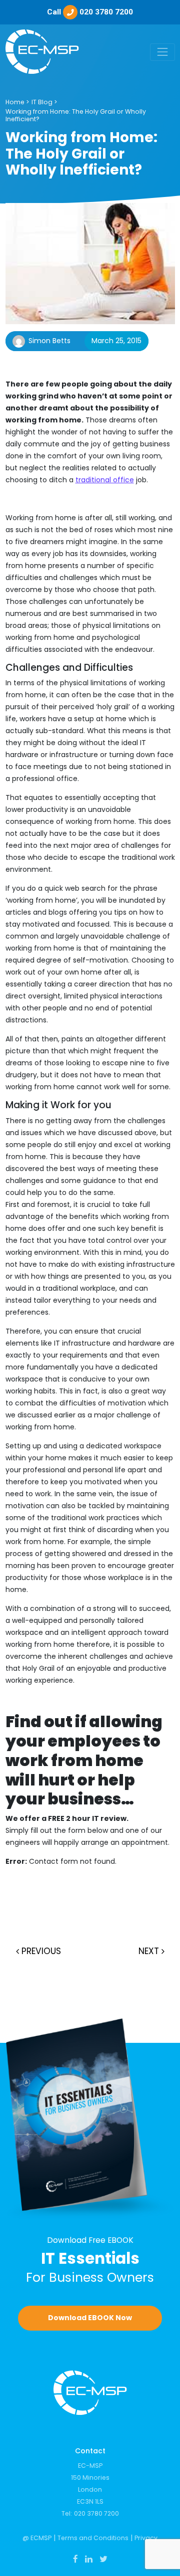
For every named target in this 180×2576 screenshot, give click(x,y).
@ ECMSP (37, 2538)
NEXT (150, 1951)
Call (90, 12)
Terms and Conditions (93, 2538)
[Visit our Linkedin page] (89, 2559)
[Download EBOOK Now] (90, 2119)
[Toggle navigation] (162, 52)
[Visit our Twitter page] (103, 2559)
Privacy (146, 2538)
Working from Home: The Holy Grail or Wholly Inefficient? (76, 115)
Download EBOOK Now (90, 2318)
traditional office (105, 480)
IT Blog (42, 102)
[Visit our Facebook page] (75, 2559)
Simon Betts (49, 341)
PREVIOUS (40, 1951)
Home (15, 102)
